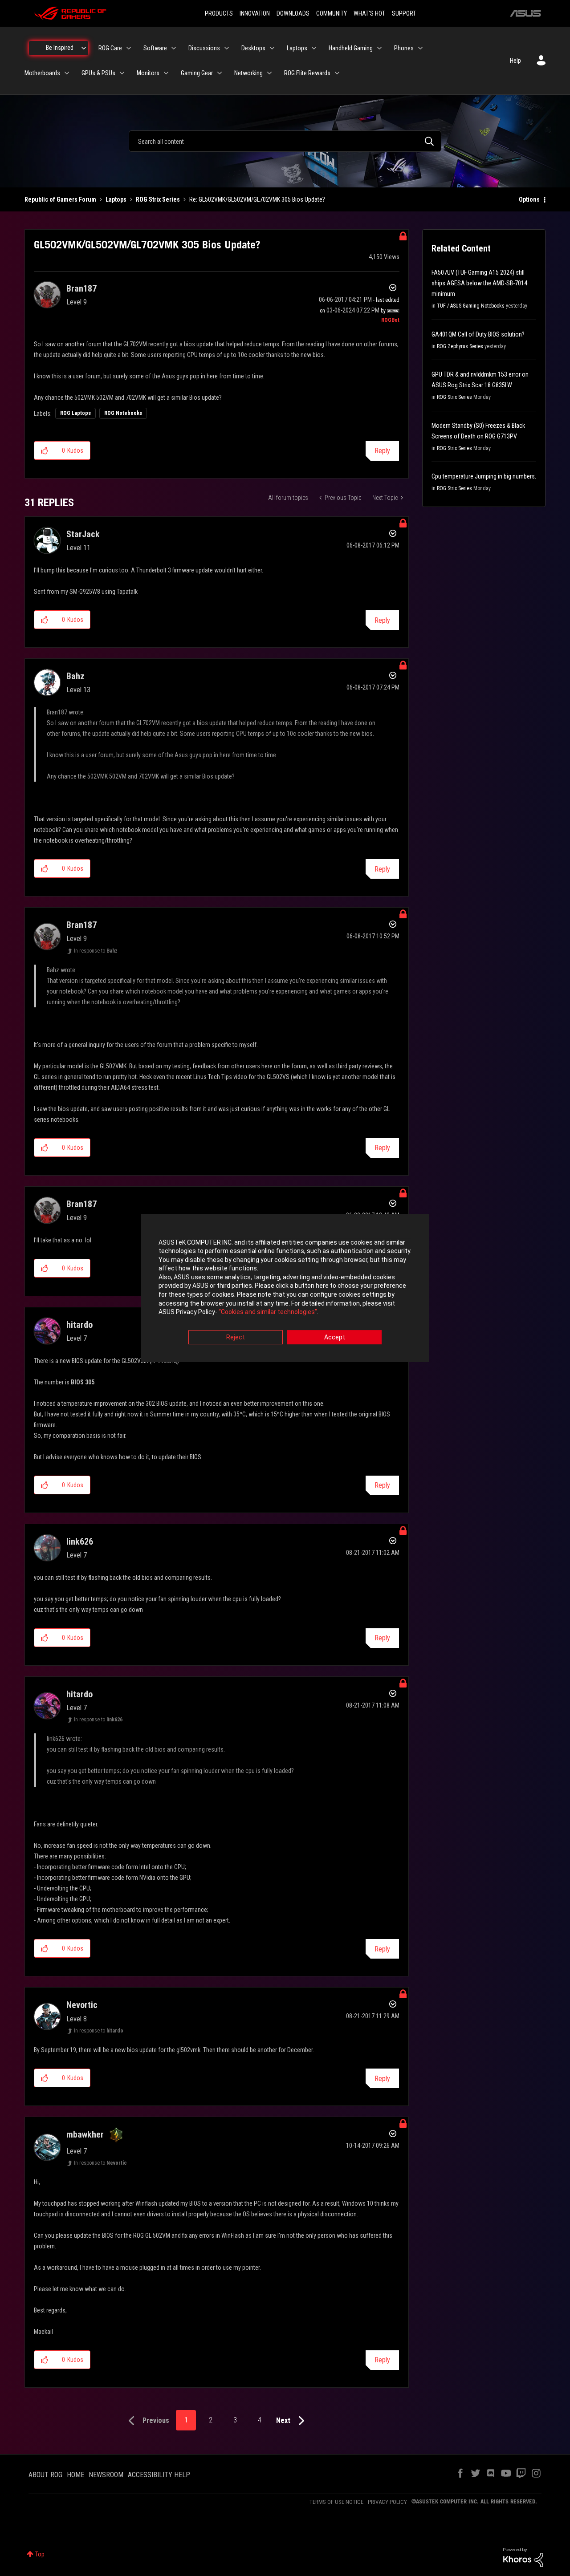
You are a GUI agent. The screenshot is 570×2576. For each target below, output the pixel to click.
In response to (96, 951)
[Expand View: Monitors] (166, 73)
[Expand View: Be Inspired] (84, 48)
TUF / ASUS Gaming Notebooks (471, 306)
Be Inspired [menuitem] (60, 48)
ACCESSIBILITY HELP (159, 2475)
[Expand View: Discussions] (227, 48)
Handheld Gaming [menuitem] (351, 48)
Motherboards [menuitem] (42, 73)
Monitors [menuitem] (148, 73)
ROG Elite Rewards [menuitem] (307, 73)
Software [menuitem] (155, 48)
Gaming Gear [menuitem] (197, 73)
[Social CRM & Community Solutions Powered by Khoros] (523, 2557)
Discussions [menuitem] (204, 48)
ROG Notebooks (123, 413)
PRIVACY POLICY (387, 2502)
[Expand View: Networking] (269, 73)
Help (515, 61)
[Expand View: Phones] (420, 48)
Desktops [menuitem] (253, 48)
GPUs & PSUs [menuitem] (98, 73)
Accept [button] (335, 1337)
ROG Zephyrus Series (460, 346)
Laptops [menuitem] (297, 48)
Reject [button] (236, 1337)
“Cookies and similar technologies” (268, 1312)
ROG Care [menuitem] (110, 48)
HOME (75, 2475)
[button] (45, 450)
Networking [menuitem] (248, 73)
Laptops (116, 199)
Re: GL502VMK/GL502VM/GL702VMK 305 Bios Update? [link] (257, 199)
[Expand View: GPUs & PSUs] (122, 73)
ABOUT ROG (45, 2475)
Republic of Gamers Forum (60, 199)
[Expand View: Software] (174, 48)
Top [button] (40, 2554)
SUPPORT (404, 13)
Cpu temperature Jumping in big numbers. (484, 476)
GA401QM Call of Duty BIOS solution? (478, 334)
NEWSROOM (106, 2475)
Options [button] (529, 199)
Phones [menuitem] (404, 48)
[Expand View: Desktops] (272, 48)
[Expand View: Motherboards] (67, 73)
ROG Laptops (75, 413)
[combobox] (285, 141)
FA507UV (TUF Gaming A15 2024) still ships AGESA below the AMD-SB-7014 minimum (479, 283)
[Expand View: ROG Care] (129, 48)
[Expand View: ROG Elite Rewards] (337, 73)
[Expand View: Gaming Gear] (220, 73)
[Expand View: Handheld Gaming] (379, 48)
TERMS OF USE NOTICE (336, 2502)
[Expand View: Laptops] (314, 48)
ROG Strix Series (158, 199)
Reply (382, 451)
